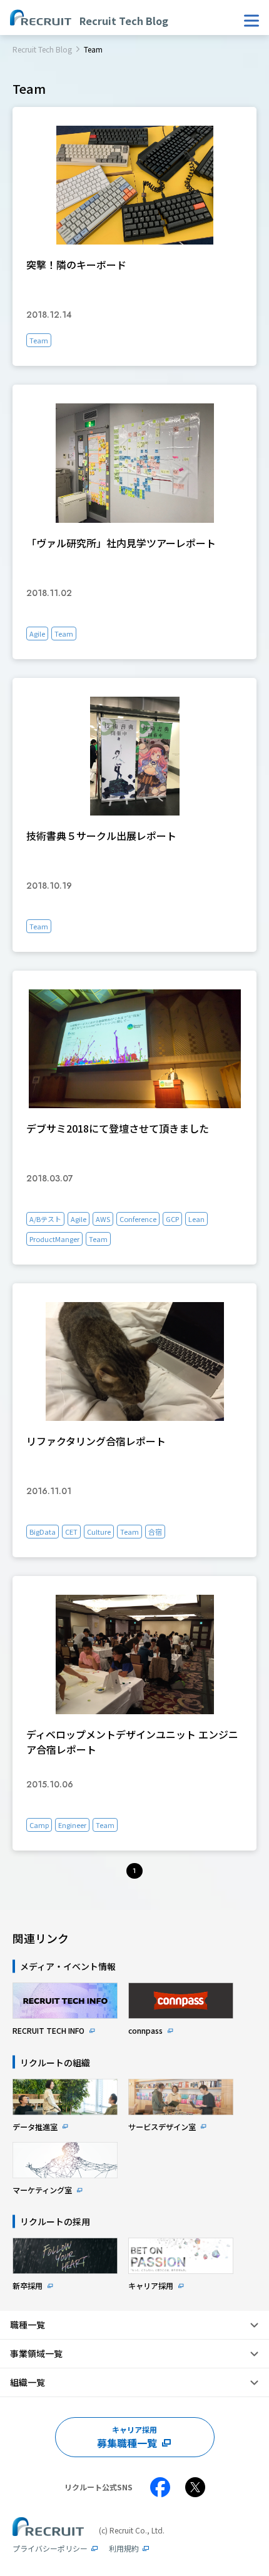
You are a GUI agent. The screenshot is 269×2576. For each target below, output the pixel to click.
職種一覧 (28, 2325)
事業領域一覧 (36, 2353)
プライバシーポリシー (50, 2548)
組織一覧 (28, 2382)
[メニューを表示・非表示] (251, 21)
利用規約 (124, 2548)
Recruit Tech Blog (42, 49)
